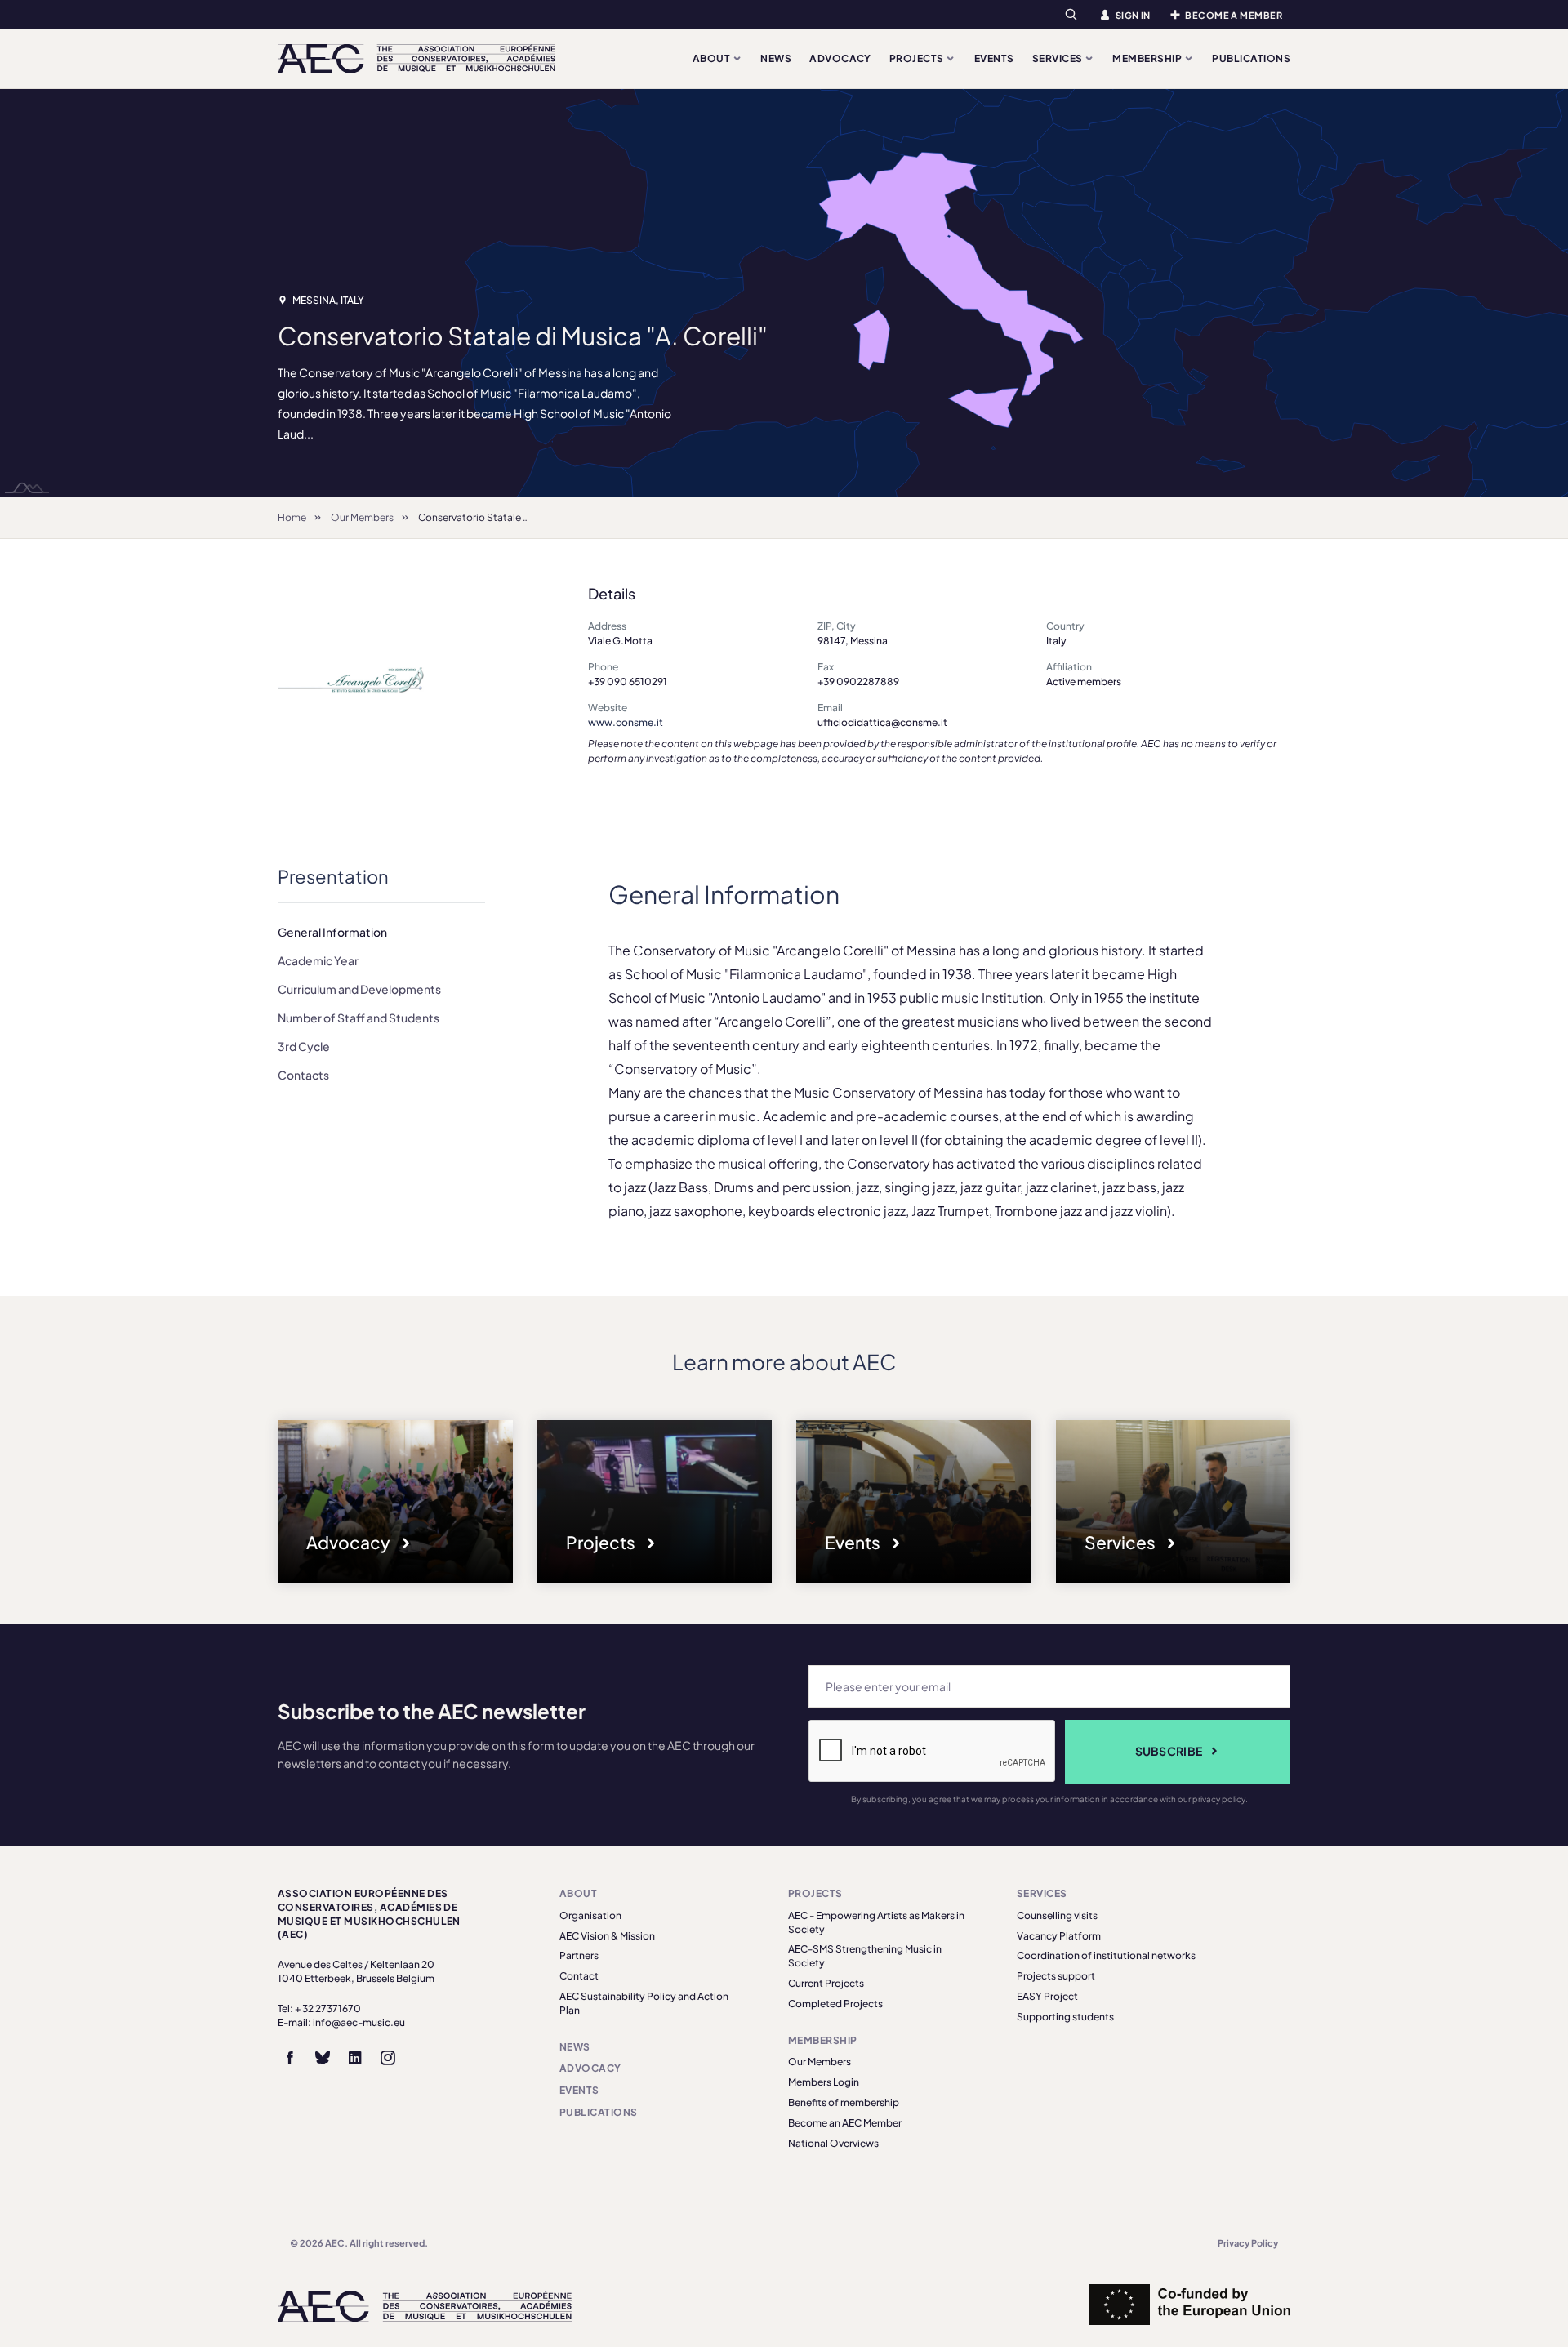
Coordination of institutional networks (1106, 1955)
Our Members (362, 517)
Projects (918, 58)
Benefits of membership (844, 2102)
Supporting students (1065, 2017)
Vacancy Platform (1059, 1936)
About (713, 58)
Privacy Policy (1248, 2243)
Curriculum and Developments (359, 989)
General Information (332, 932)
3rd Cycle (304, 1046)
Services (1058, 58)
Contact (579, 1976)
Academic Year (318, 960)
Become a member (1234, 15)
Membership (1148, 58)
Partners (579, 1955)
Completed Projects (835, 2004)
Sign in (1133, 15)
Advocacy (840, 58)
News (776, 58)
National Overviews (833, 2143)
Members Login (824, 2082)
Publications (1251, 58)
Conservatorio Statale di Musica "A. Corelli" (517, 517)
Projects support (1056, 1976)
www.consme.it (626, 722)
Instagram (388, 2058)
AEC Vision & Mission (607, 1936)
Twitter (323, 2058)
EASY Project (1047, 1996)
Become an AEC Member (845, 2123)
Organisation (590, 1915)
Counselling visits (1057, 1915)
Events (994, 58)
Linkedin (355, 2058)
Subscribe (1169, 1751)
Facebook (290, 2058)
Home (292, 517)
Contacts (303, 1075)
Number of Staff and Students (359, 1018)
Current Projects (826, 1983)
